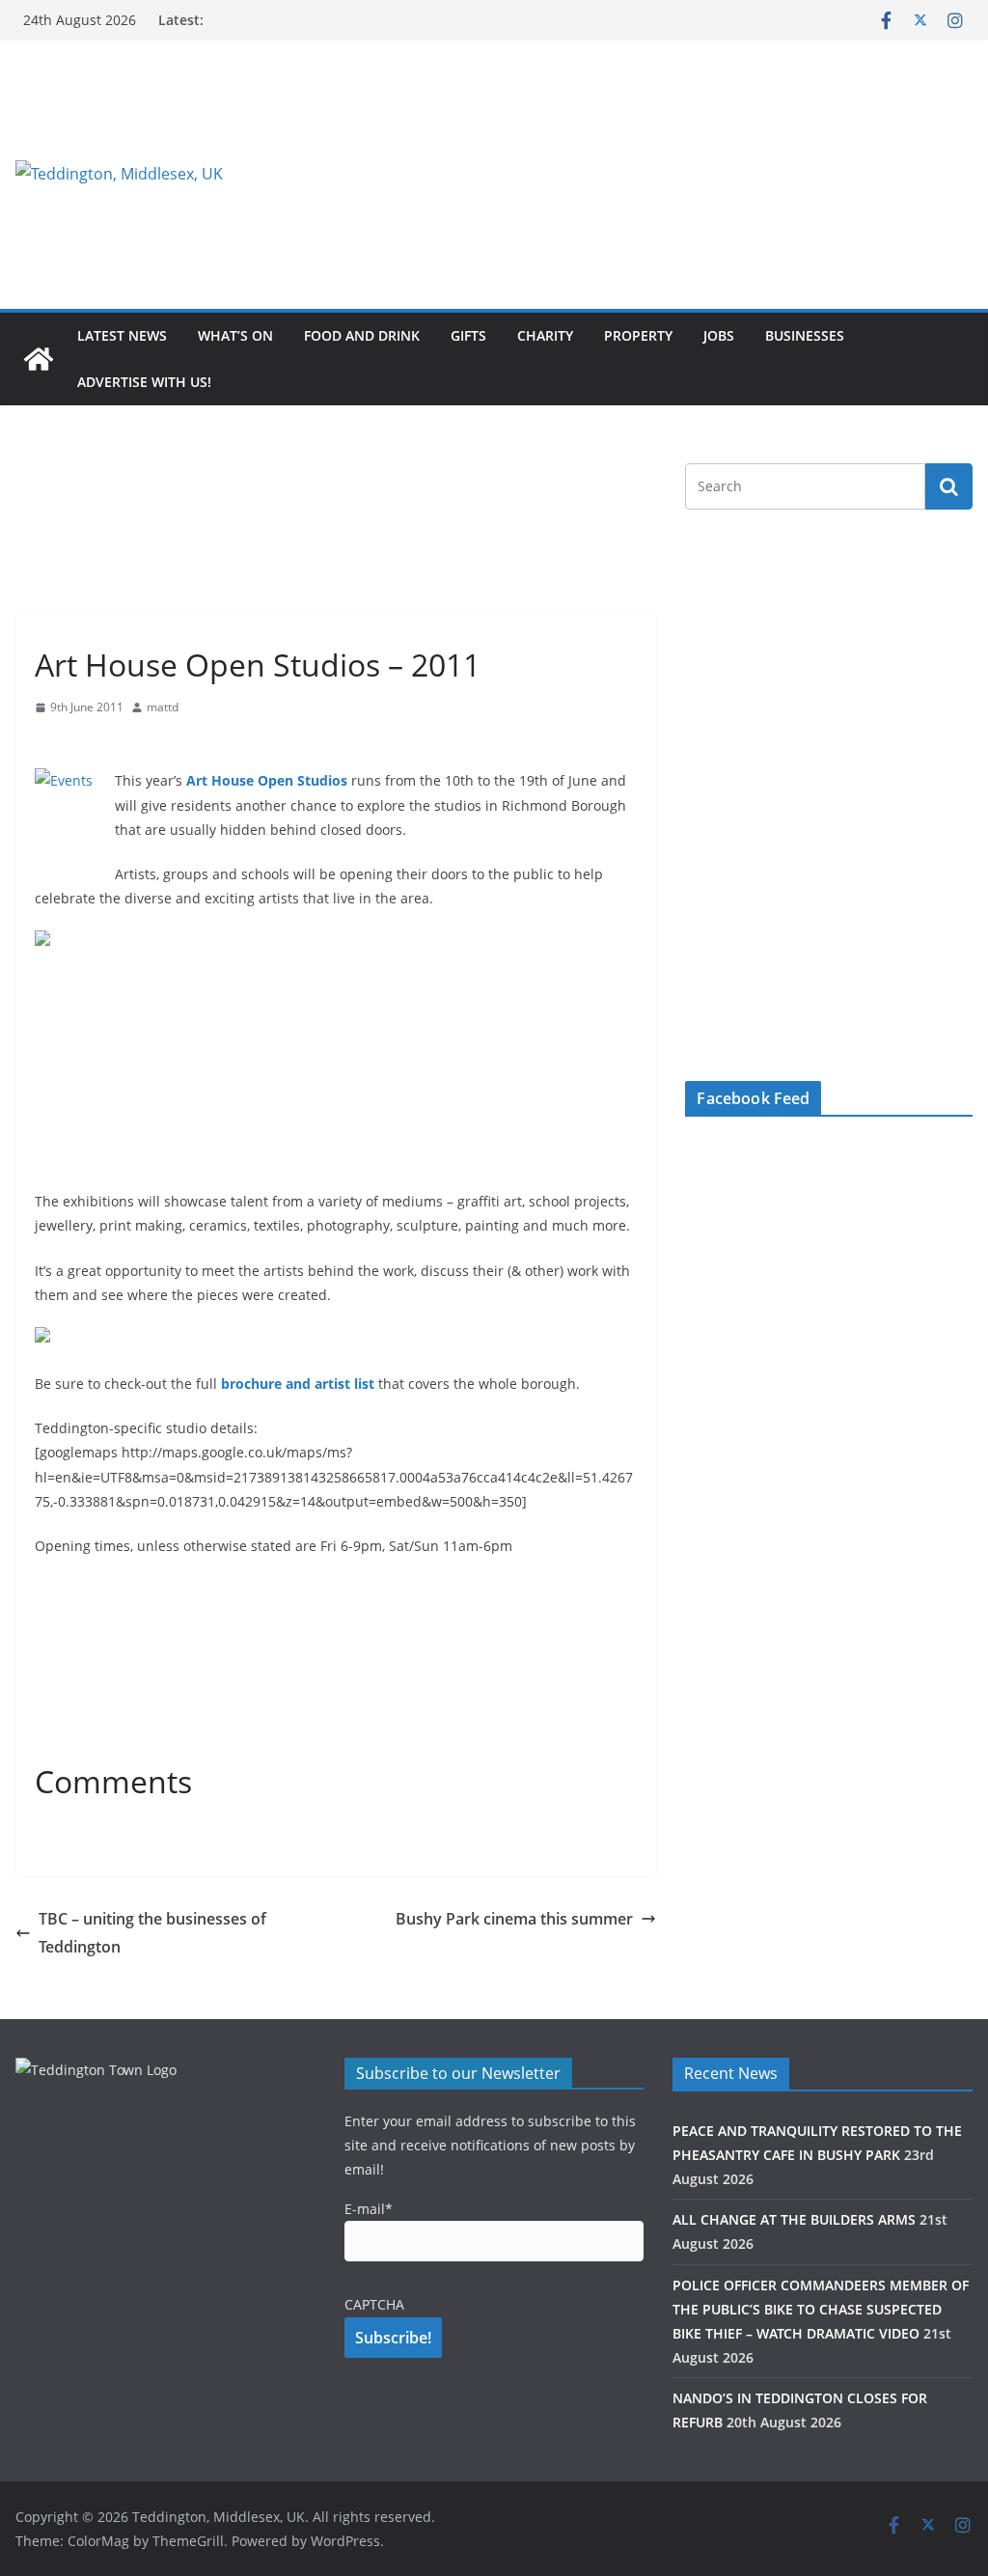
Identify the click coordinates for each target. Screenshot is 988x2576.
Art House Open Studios (267, 780)
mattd (163, 707)
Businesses (805, 335)
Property (638, 335)
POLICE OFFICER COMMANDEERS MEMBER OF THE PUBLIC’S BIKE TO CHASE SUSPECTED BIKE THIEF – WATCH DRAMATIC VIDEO (821, 2309)
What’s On (235, 335)
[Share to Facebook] (50, 745)
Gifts (468, 335)
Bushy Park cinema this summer (514, 1919)
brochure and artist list (298, 1384)
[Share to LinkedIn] (120, 745)
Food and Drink (362, 335)
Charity (545, 335)
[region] (659, 174)
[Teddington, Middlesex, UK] (39, 359)
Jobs (719, 335)
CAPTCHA (374, 2304)
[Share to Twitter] (85, 745)
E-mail (369, 2209)
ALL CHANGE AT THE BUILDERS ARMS (794, 2219)
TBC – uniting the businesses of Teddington (152, 1933)
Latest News (122, 335)
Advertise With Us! (144, 382)
